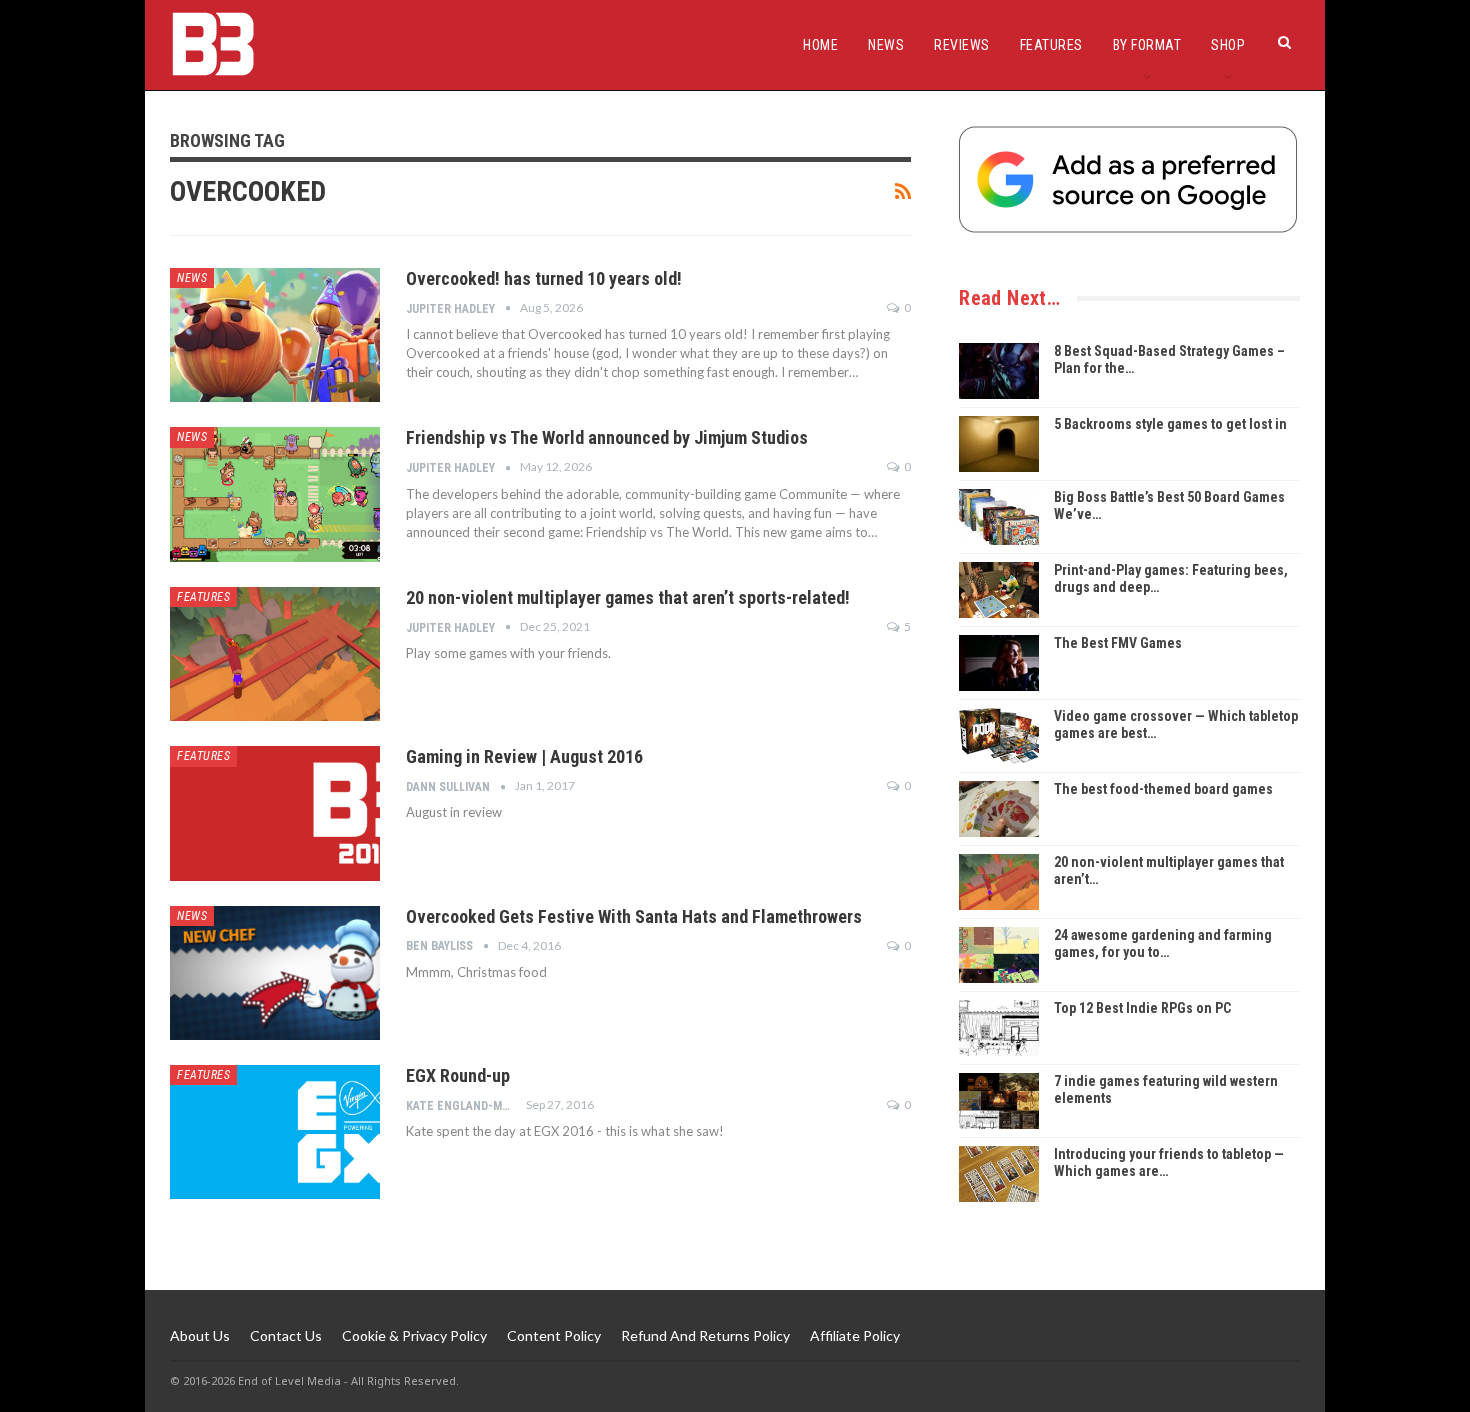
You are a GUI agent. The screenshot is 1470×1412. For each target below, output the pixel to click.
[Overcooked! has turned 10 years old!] (275, 335)
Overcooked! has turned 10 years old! (544, 278)
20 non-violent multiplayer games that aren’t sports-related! (628, 597)
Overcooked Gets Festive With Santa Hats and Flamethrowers (634, 916)
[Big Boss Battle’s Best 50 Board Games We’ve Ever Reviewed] (999, 517)
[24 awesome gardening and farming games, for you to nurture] (999, 955)
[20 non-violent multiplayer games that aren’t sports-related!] (275, 654)
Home (820, 45)
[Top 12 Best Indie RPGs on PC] (999, 1028)
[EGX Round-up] (275, 1132)
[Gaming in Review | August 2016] (275, 813)
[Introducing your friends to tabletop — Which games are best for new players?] (999, 1174)
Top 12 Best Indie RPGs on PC (1142, 1008)
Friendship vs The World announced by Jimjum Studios (607, 437)
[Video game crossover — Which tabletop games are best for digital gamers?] (999, 736)
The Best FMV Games (1118, 643)
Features (1051, 45)
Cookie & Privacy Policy (414, 1335)
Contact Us (286, 1335)
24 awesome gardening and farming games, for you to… (1163, 943)
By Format (1147, 45)
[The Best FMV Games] (999, 663)
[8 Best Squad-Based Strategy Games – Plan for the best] (999, 371)
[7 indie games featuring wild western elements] (999, 1101)
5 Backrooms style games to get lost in (1170, 424)
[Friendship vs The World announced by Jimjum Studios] (275, 494)
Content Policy (554, 1335)
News (886, 45)
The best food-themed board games (1163, 789)
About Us (200, 1335)
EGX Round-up (458, 1075)
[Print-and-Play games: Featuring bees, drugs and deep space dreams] (999, 590)
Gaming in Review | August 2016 (524, 756)
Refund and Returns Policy (705, 1335)
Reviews (962, 45)
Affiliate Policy (855, 1335)
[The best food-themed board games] (999, 809)
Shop (1228, 45)
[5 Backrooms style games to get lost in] (999, 444)
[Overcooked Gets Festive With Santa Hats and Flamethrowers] (275, 973)
